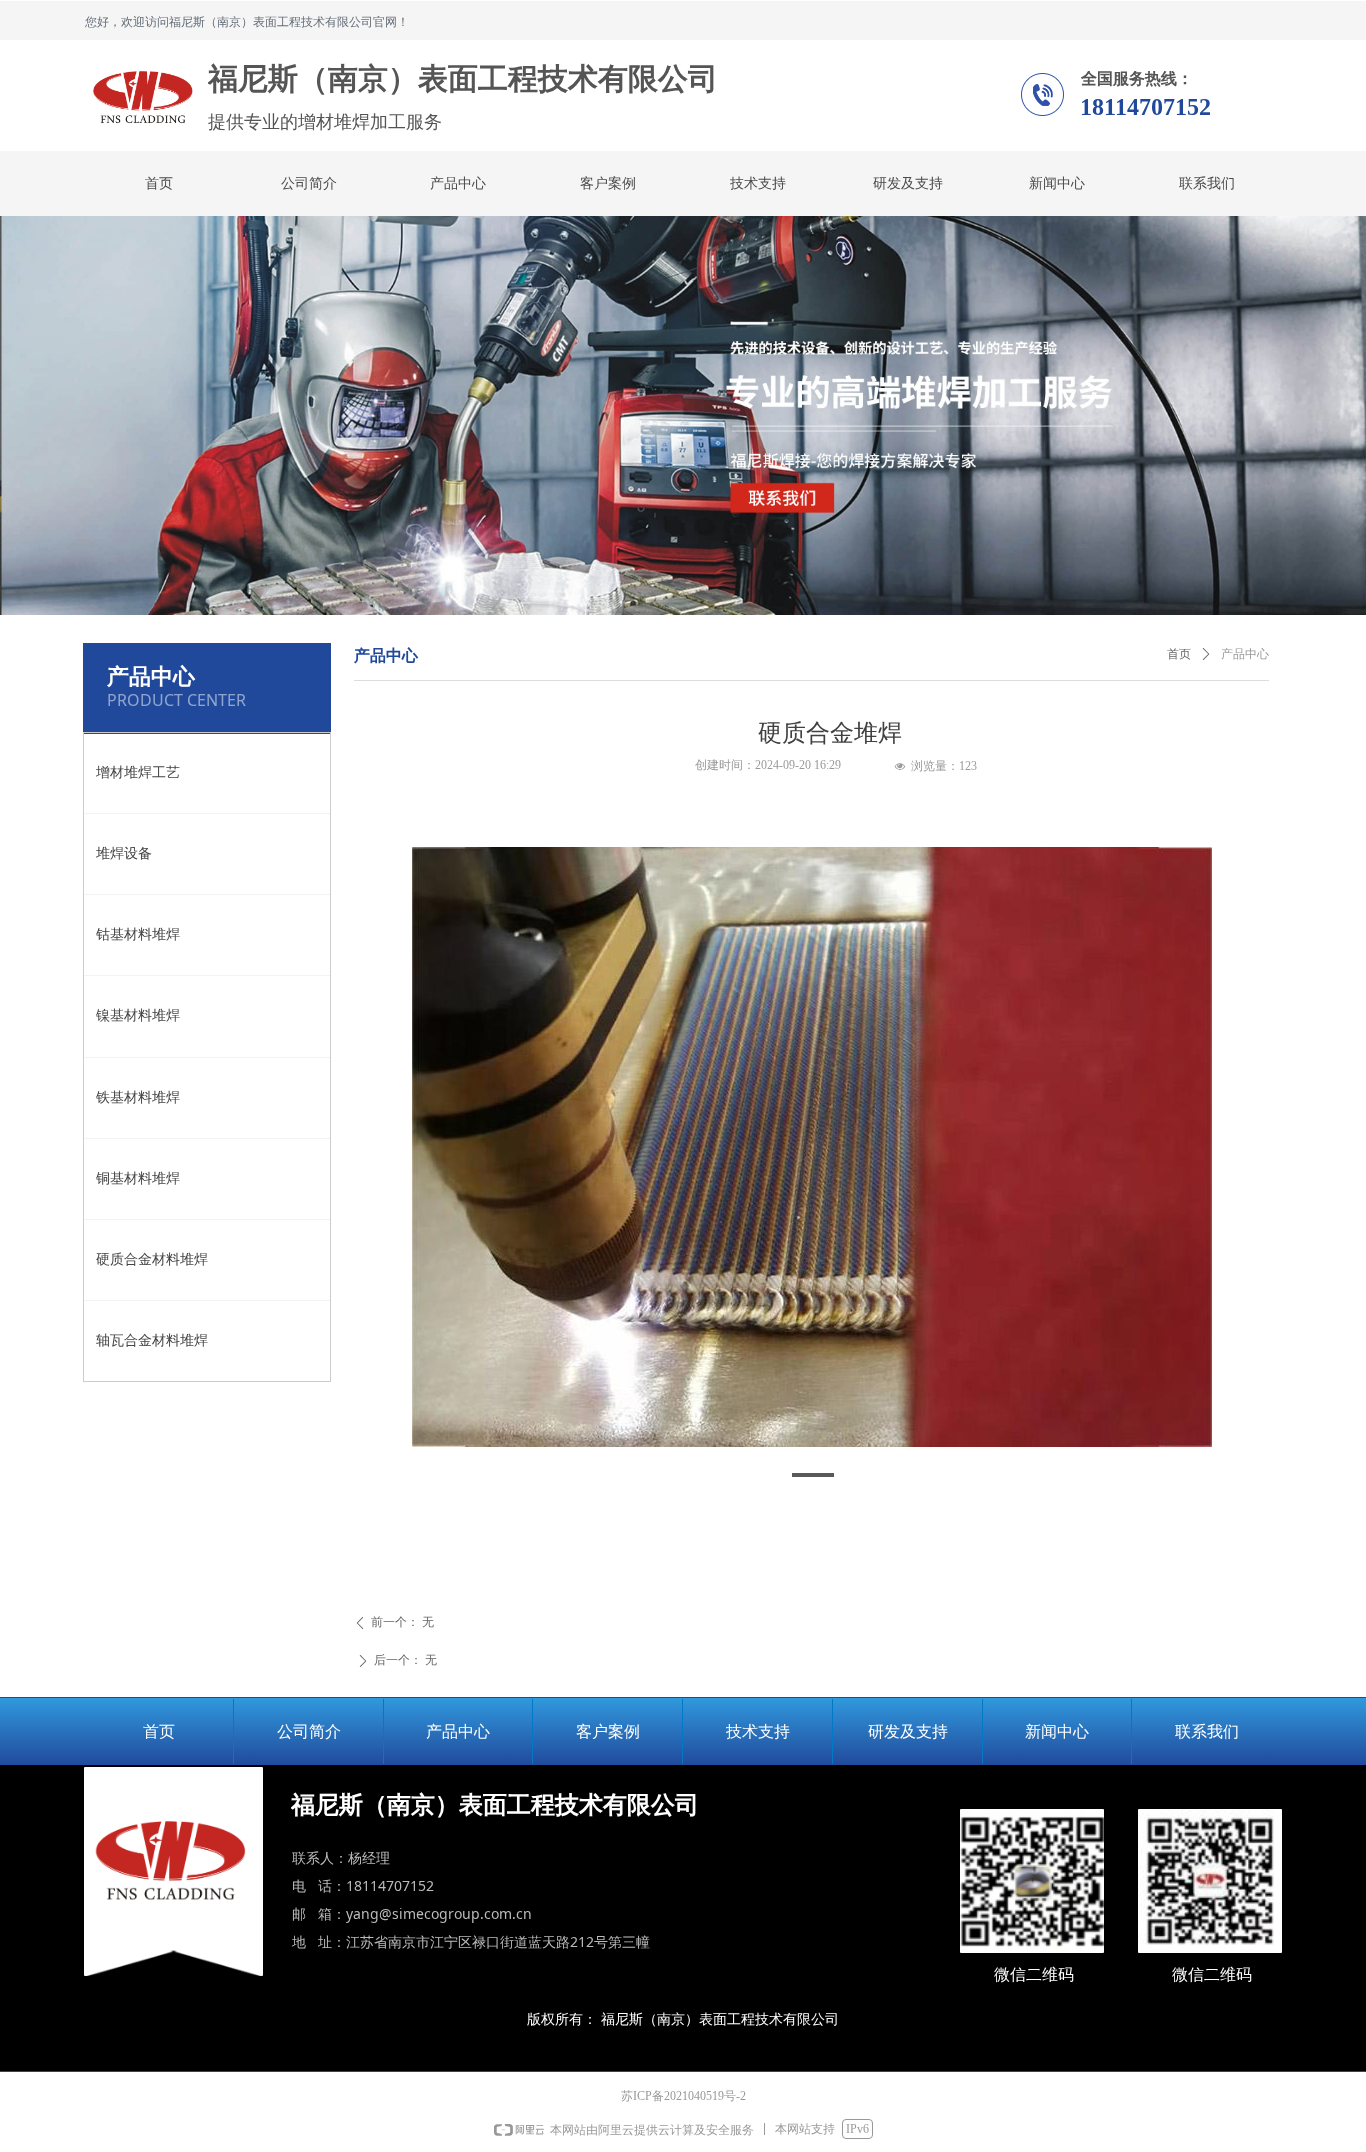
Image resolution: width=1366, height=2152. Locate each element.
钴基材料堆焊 (138, 934)
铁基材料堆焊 (138, 1097)
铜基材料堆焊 (138, 1178)
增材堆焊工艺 (138, 772)
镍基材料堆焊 (138, 1015)
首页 (1179, 654)
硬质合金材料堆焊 (152, 1259)
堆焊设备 (124, 853)
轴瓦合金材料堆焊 (152, 1340)
